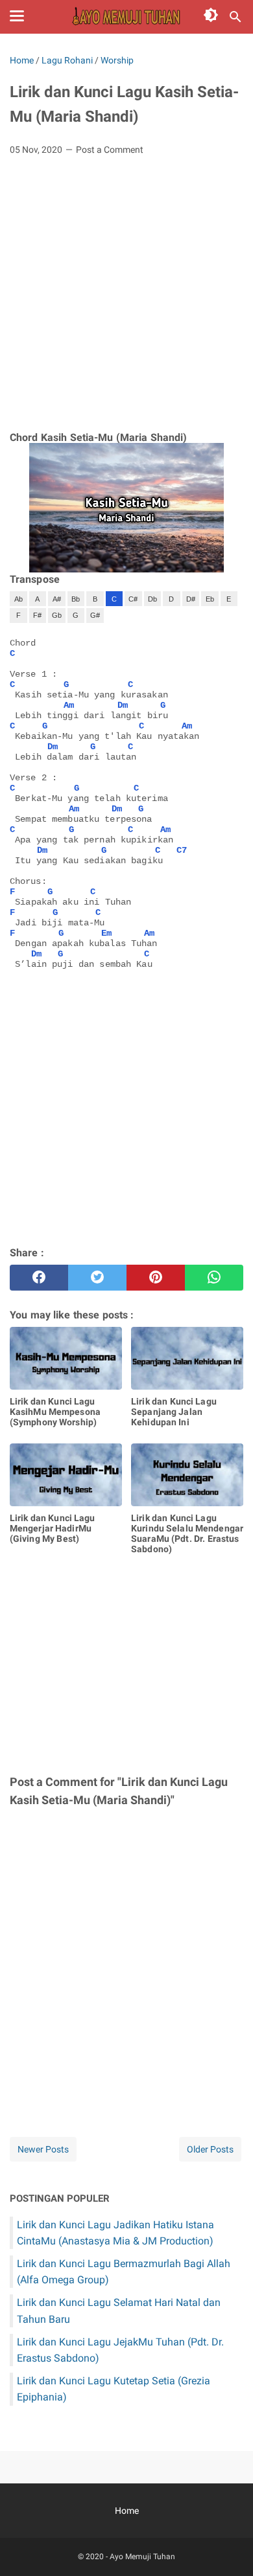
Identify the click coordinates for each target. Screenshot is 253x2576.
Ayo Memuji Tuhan (142, 2557)
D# (191, 599)
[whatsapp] (214, 1278)
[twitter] (97, 1278)
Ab (18, 599)
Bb (76, 599)
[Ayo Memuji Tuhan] (126, 17)
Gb (57, 615)
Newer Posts (43, 2149)
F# (37, 615)
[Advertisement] (126, 299)
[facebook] (39, 1278)
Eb (210, 599)
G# (95, 615)
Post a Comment (110, 150)
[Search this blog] (235, 17)
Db (152, 599)
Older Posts (210, 2149)
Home (127, 2511)
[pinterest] (156, 1278)
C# (133, 599)
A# (57, 599)
